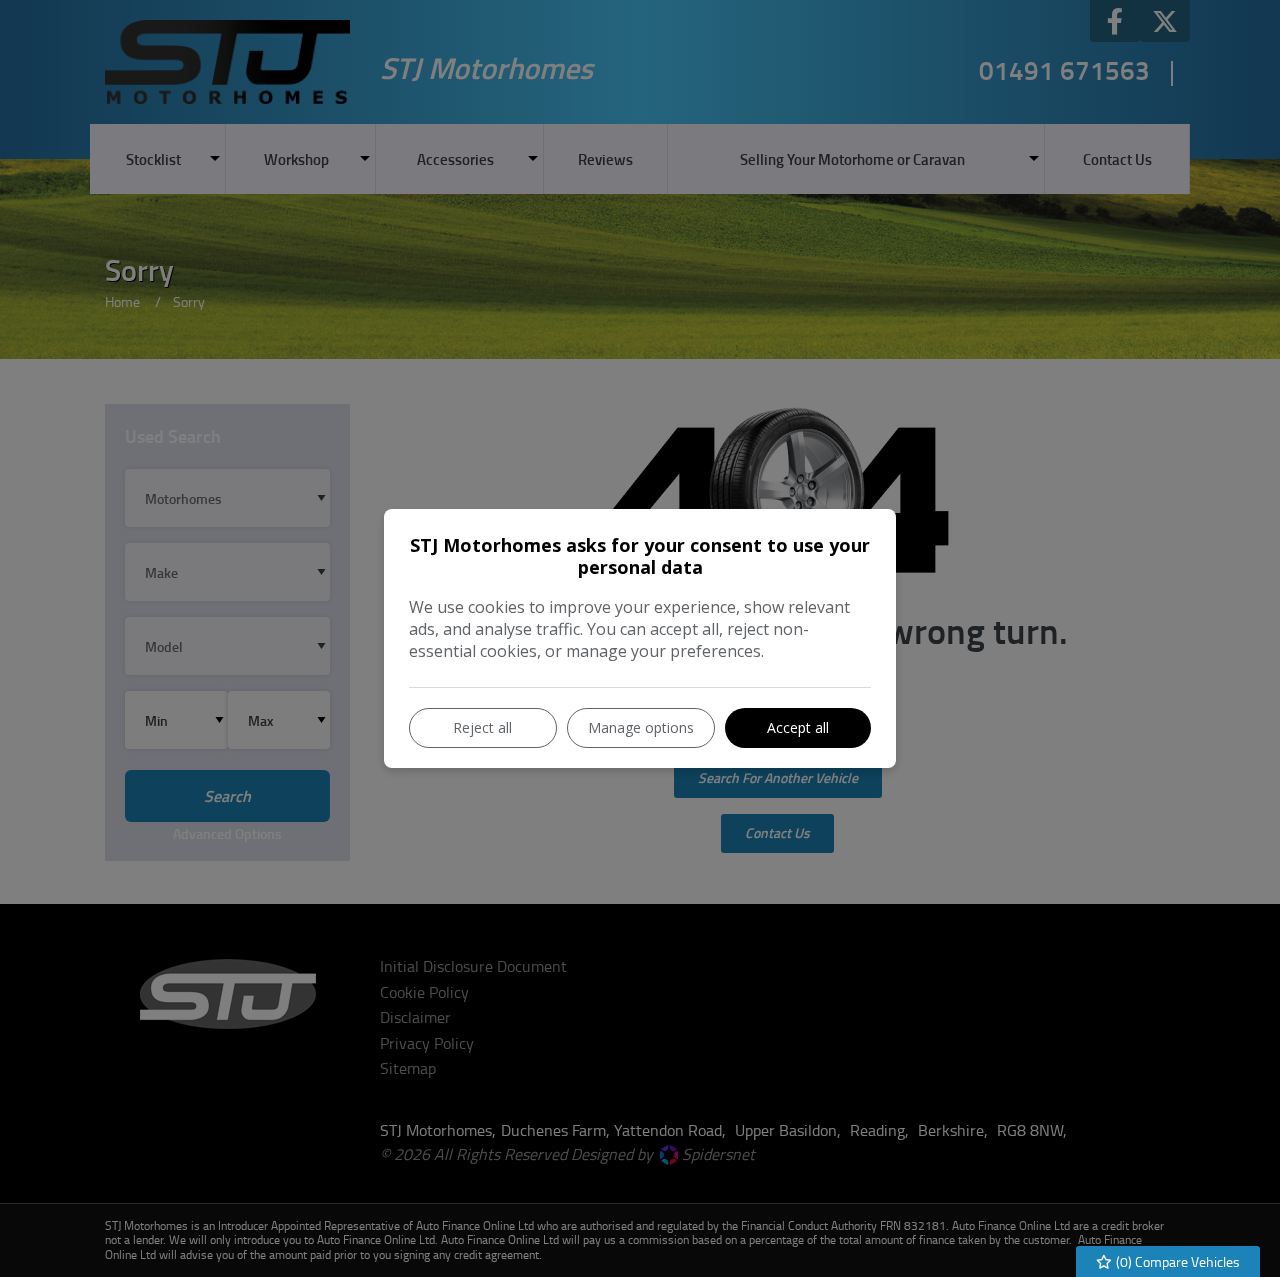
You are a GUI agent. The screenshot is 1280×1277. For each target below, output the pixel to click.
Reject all (482, 727)
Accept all (798, 727)
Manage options (641, 727)
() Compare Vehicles (1176, 1261)
